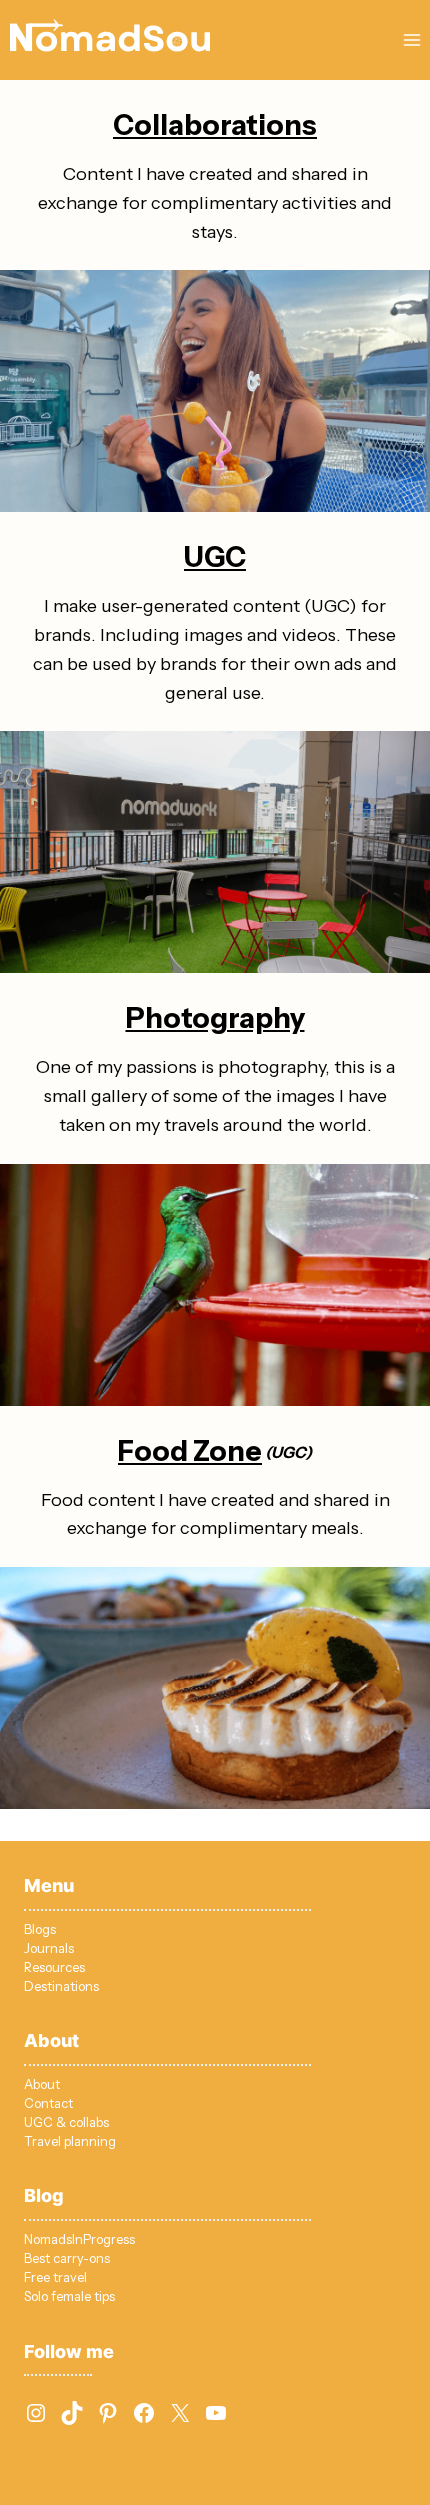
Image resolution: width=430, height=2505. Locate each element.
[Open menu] (411, 39)
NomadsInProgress (79, 2239)
